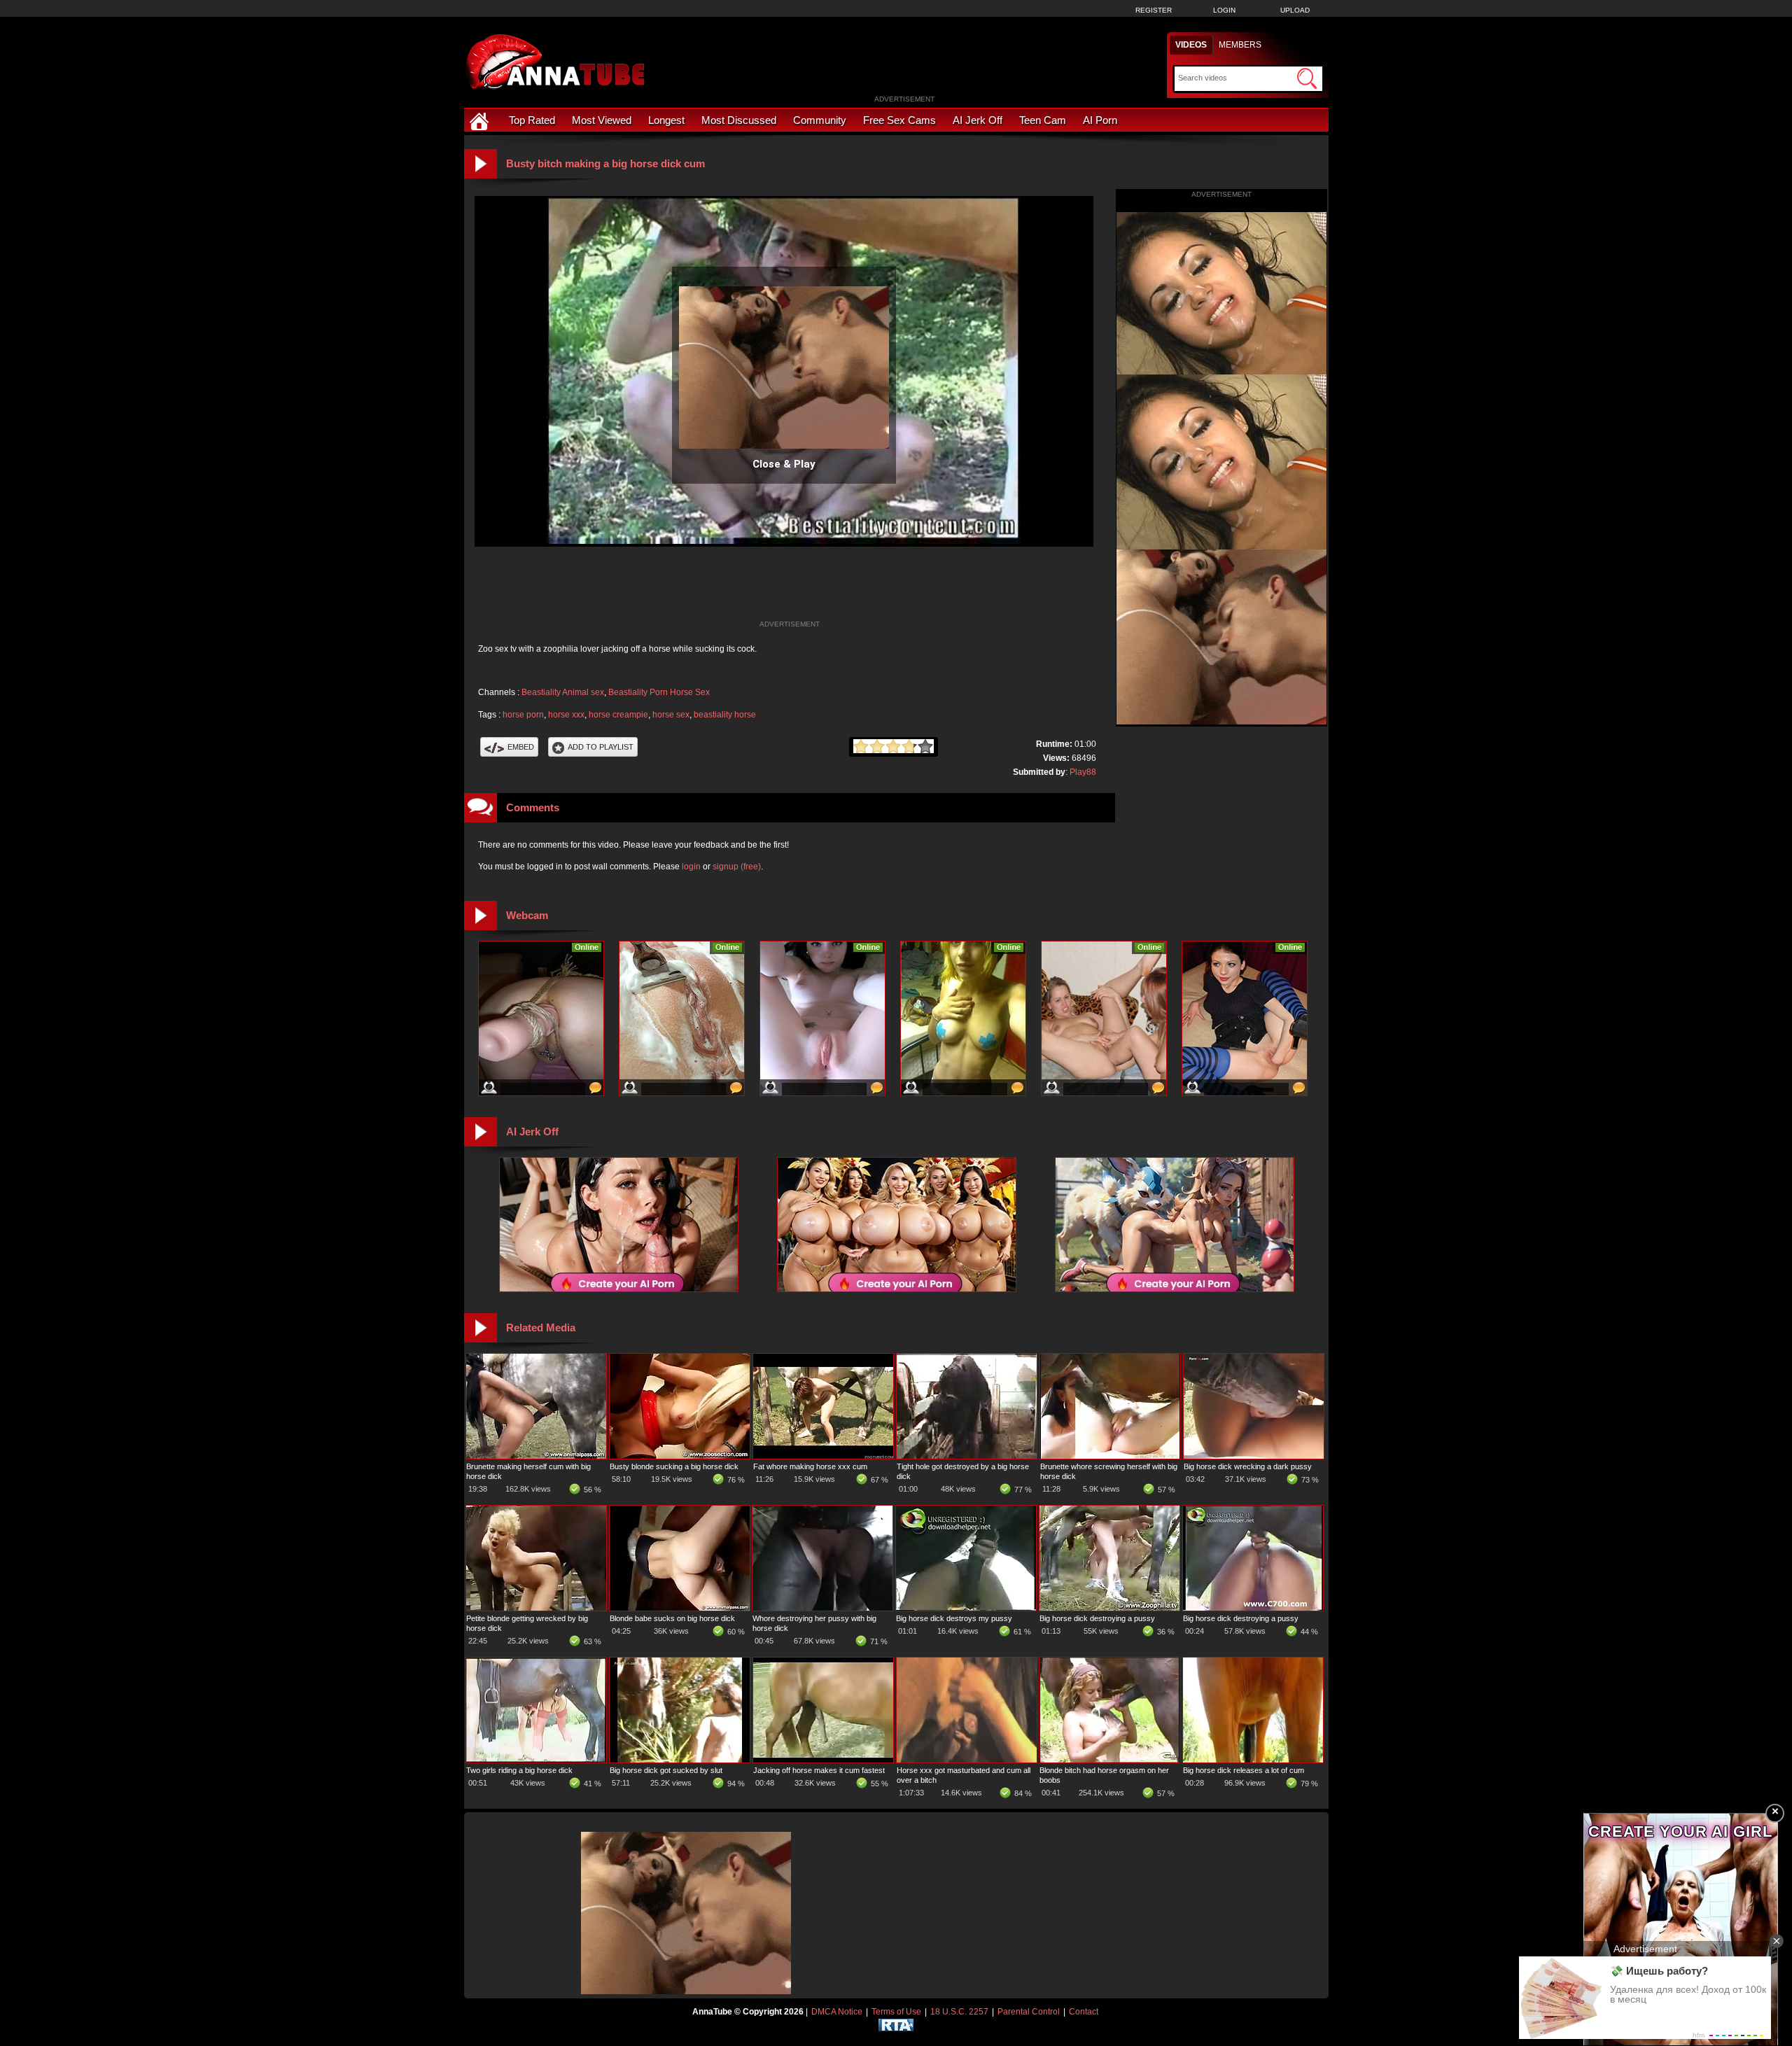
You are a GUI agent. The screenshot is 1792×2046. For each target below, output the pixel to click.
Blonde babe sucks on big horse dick (672, 1618)
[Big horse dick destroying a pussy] (1109, 1608)
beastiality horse (725, 715)
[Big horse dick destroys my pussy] (966, 1608)
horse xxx (566, 715)
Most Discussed (739, 120)
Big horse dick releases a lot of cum (1244, 1770)
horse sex (671, 715)
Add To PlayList (601, 747)
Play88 (1083, 772)
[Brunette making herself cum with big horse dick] (536, 1456)
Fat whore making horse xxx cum (810, 1466)
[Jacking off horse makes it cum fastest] (823, 1760)
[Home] (481, 120)
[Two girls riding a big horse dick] (536, 1760)
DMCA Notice (837, 2012)
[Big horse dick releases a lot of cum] (1253, 1760)
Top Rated (532, 120)
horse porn (523, 715)
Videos (1191, 45)
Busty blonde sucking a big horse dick (674, 1466)
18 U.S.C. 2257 (959, 2012)
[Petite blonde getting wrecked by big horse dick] (536, 1608)
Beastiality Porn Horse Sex (659, 692)
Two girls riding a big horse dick (519, 1770)
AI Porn (1100, 120)
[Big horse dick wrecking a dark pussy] (1254, 1456)
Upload (1295, 10)
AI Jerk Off (978, 120)
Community (820, 120)
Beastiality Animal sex (563, 692)
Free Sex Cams (899, 120)
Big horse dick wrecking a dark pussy (1248, 1466)
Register (1154, 10)
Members (1240, 45)
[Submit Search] (1307, 78)
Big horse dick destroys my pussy (954, 1618)
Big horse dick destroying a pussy (1097, 1618)
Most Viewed (602, 120)
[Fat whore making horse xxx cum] (823, 1456)
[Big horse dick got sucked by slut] (680, 1760)
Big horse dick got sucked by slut (666, 1770)
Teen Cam (1043, 120)
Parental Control (1029, 2012)
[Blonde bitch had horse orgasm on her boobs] (1109, 1760)
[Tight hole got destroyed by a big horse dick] (967, 1456)
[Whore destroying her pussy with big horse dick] (822, 1608)
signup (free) (737, 867)
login (691, 867)
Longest (666, 120)
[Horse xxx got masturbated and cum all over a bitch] (967, 1760)
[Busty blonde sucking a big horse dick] (680, 1456)
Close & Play (784, 464)
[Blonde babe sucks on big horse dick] (680, 1608)
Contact (1084, 2012)
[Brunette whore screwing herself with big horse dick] (1110, 1456)
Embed (521, 747)
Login (1224, 10)
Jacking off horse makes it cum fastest (819, 1770)
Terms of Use (896, 2012)
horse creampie (618, 715)
